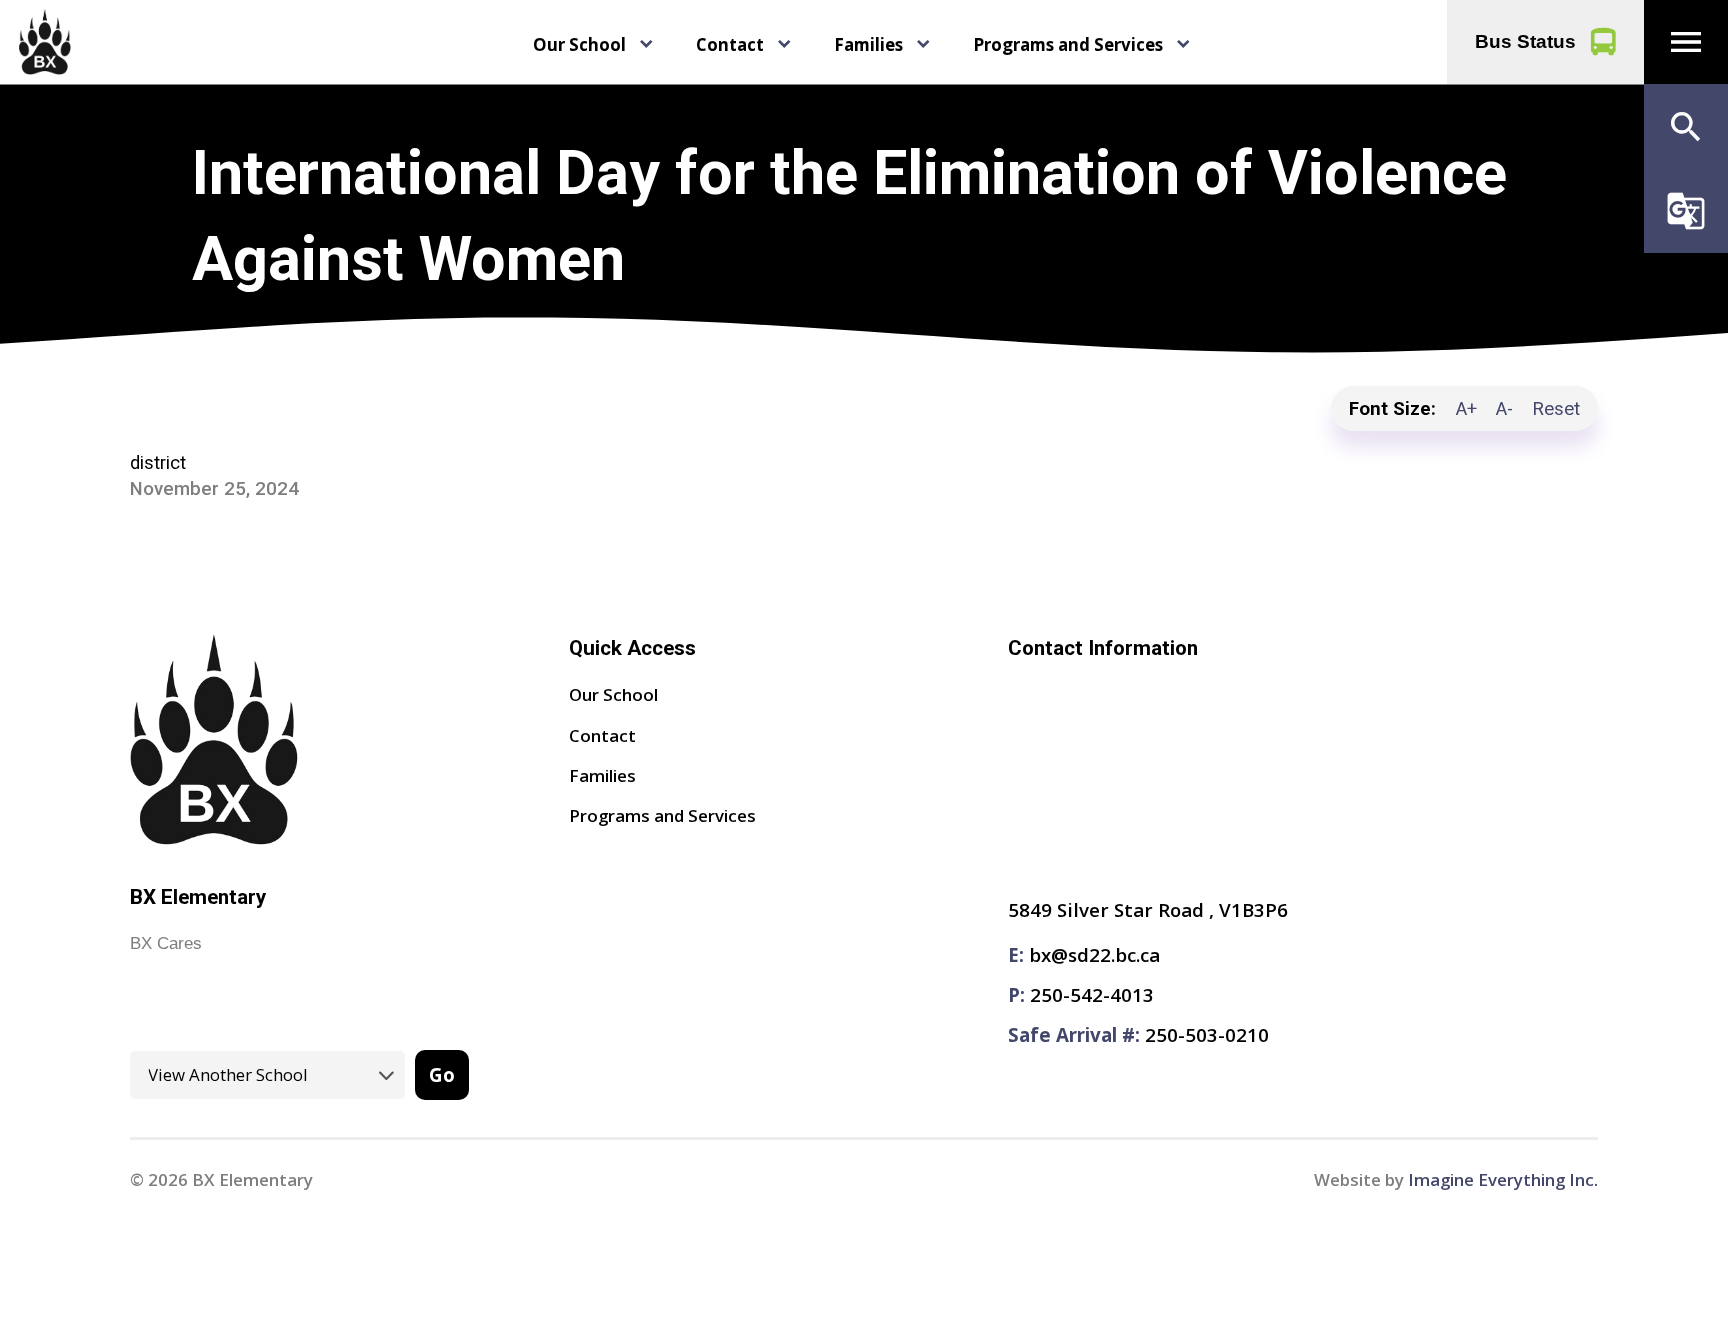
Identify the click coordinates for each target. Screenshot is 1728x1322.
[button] (1686, 42)
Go (442, 1074)
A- (1504, 409)
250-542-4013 (1092, 994)
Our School (579, 44)
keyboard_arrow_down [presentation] (646, 44)
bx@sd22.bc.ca (1094, 954)
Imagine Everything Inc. (1503, 1179)
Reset (1556, 409)
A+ (1466, 409)
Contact (730, 44)
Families (868, 44)
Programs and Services (1068, 44)
